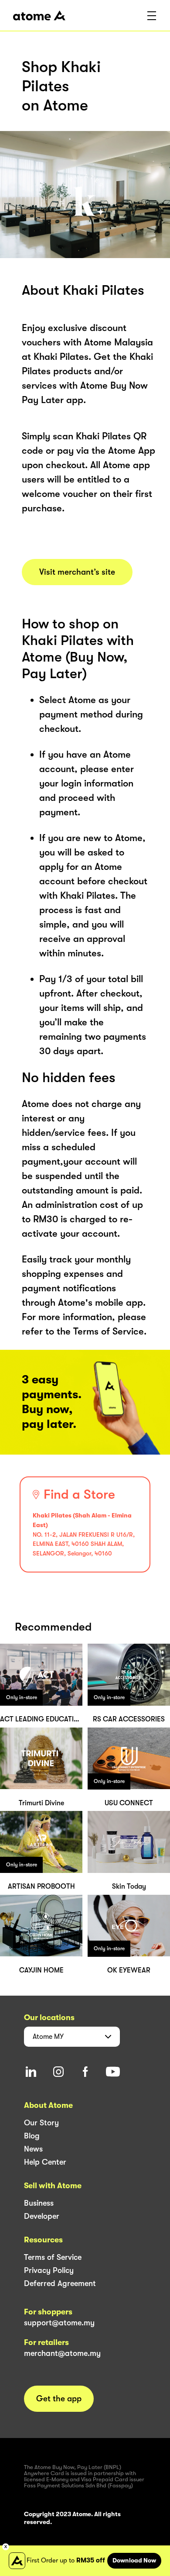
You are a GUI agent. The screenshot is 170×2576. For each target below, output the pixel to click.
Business (39, 2203)
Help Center (45, 2162)
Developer (42, 2216)
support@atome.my (59, 2323)
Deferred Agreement (60, 2283)
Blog (32, 2136)
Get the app (59, 2399)
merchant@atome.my (62, 2353)
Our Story (41, 2123)
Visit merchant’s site (77, 572)
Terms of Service (53, 2257)
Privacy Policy (49, 2270)
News (33, 2149)
